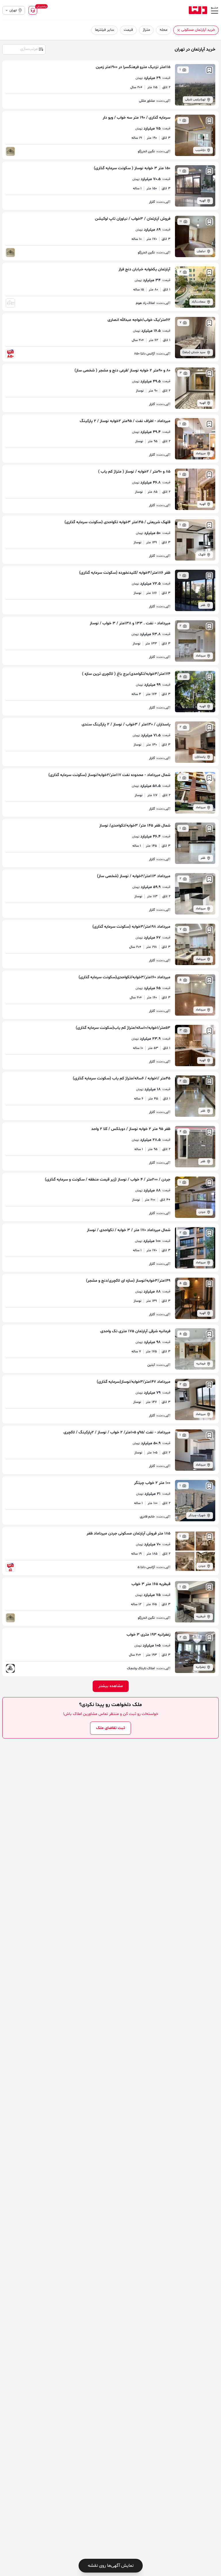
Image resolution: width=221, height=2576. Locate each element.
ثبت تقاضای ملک (110, 1728)
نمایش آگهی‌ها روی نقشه (111, 2566)
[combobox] (24, 49)
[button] (179, 30)
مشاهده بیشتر (111, 1686)
